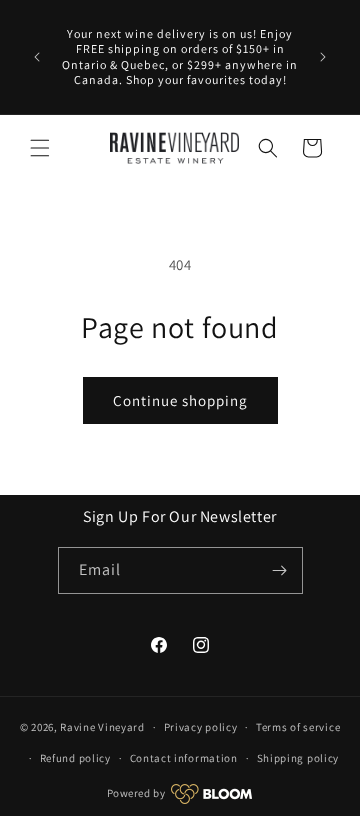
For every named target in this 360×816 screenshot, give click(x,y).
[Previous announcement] (37, 57)
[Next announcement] (323, 57)
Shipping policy (298, 758)
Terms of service (298, 727)
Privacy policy (201, 727)
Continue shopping (180, 400)
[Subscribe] (280, 570)
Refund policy (75, 758)
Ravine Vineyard (102, 727)
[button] (40, 148)
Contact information (184, 758)
